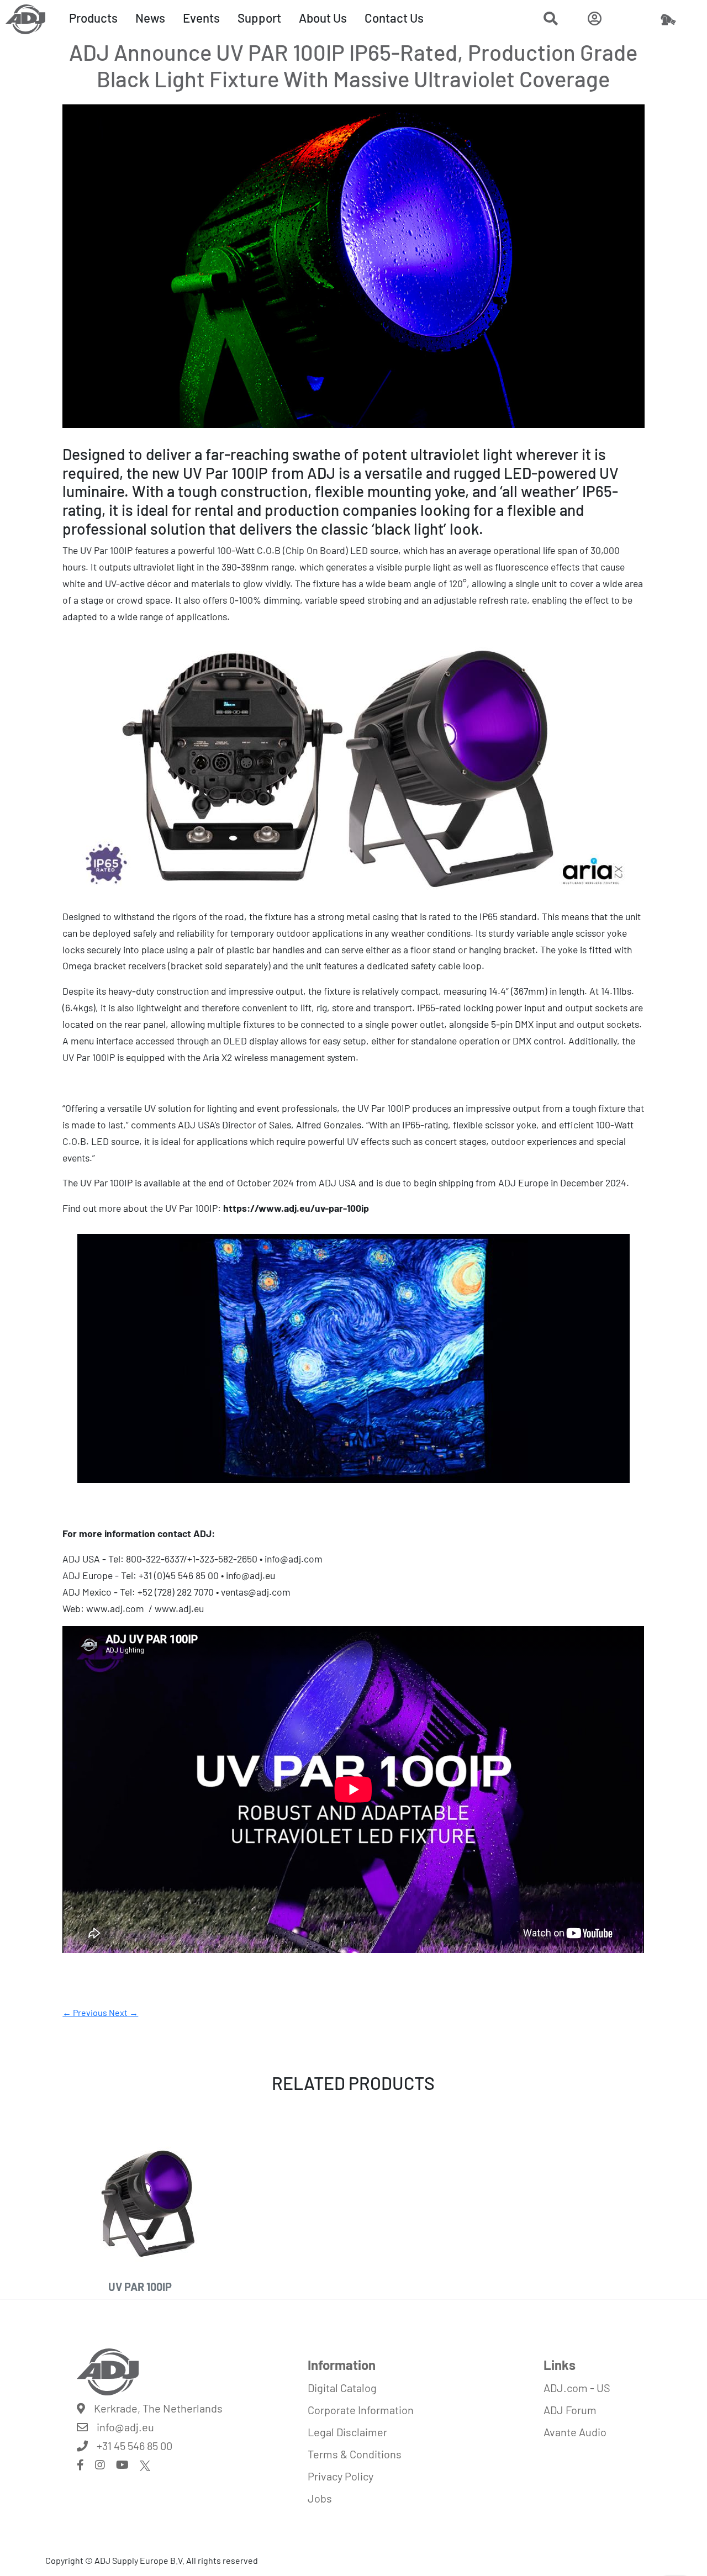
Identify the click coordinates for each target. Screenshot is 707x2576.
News (150, 18)
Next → (123, 2012)
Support (259, 18)
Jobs (320, 2498)
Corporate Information (361, 2410)
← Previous (86, 2012)
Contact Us (394, 18)
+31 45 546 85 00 (134, 2446)
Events (201, 18)
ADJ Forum (570, 2410)
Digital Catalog (342, 2388)
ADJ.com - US (577, 2388)
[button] (551, 20)
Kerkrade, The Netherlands (158, 2408)
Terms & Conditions (355, 2454)
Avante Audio (575, 2432)
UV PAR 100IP (140, 2287)
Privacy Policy (341, 2476)
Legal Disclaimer (347, 2432)
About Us (323, 18)
